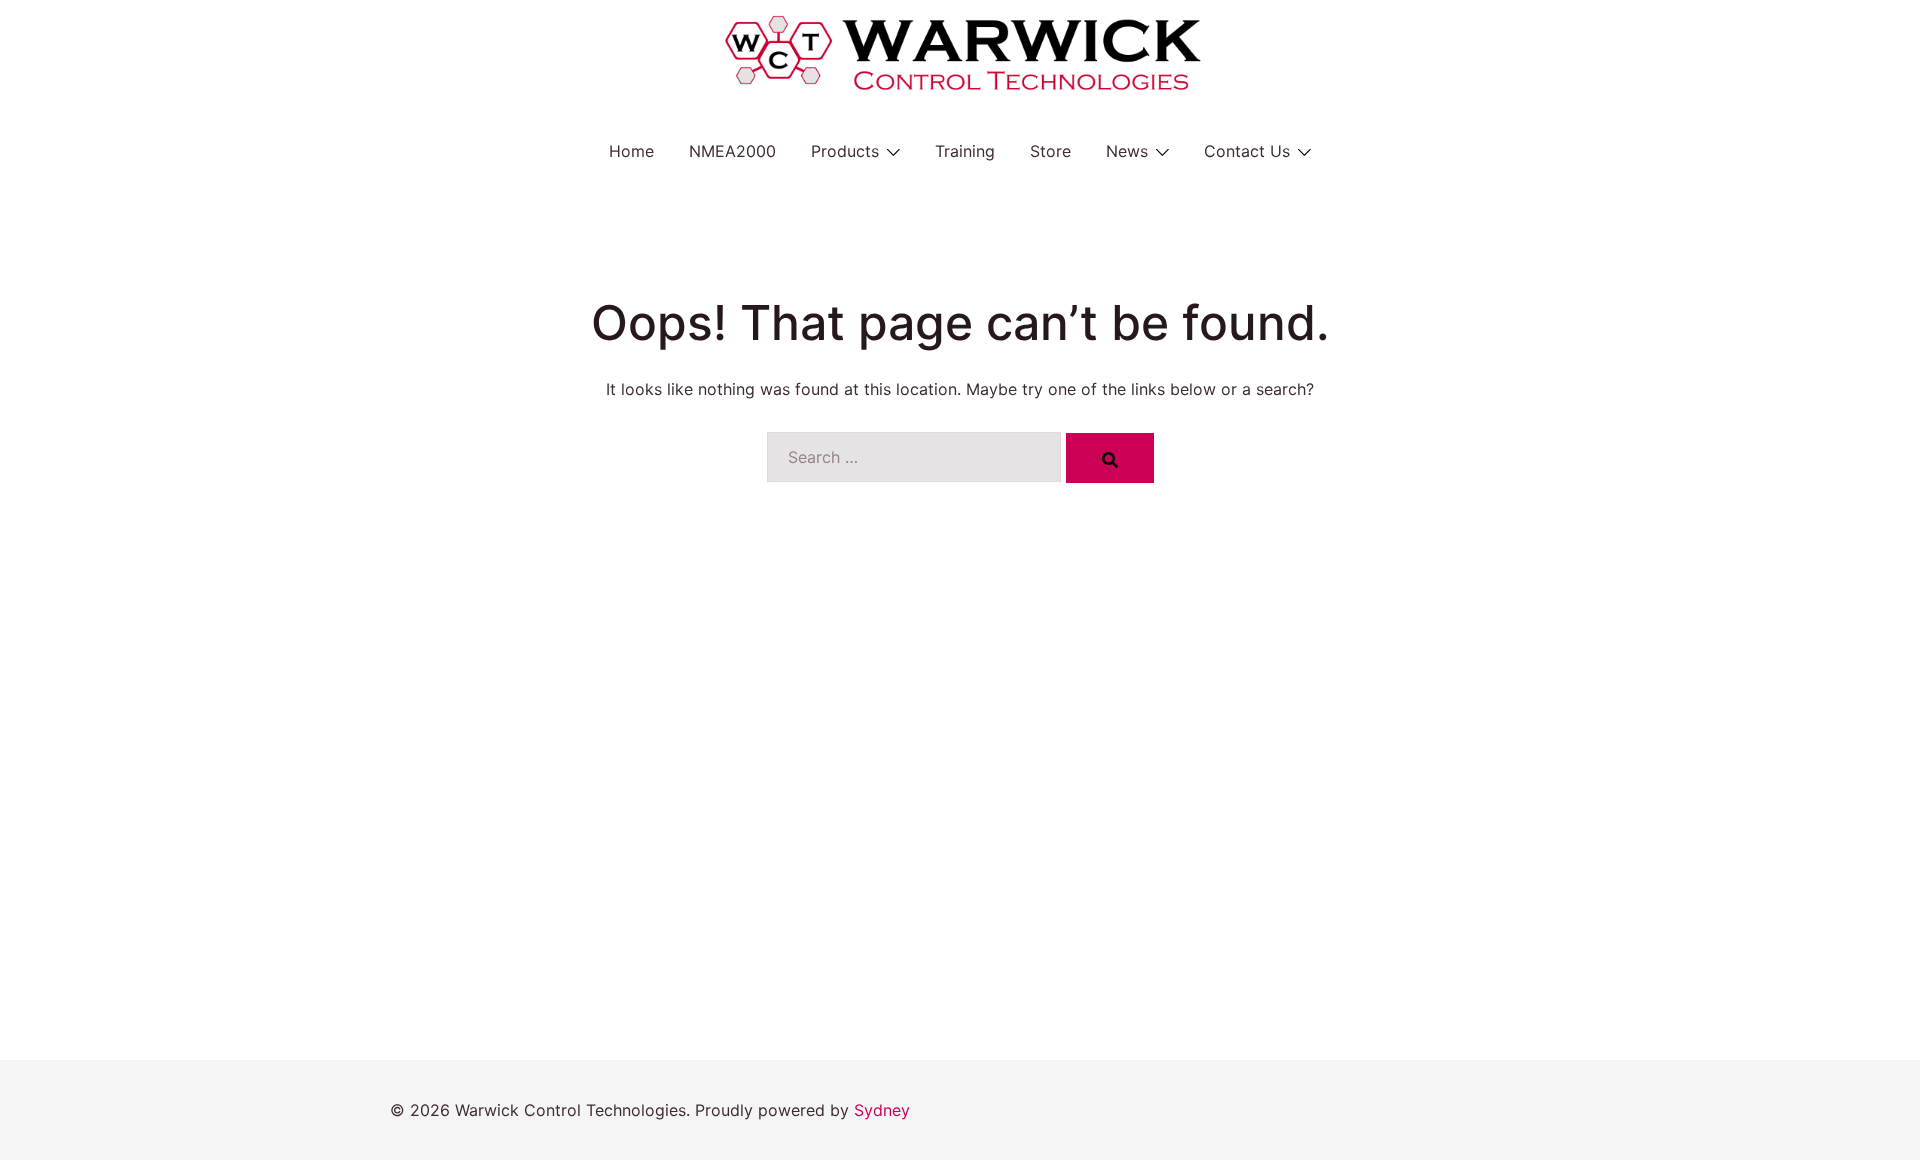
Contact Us (1247, 151)
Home (631, 151)
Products (845, 151)
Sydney (882, 1110)
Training (965, 151)
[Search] (1110, 458)
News (1127, 151)
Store (1050, 151)
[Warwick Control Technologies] (959, 48)
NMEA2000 (732, 151)
